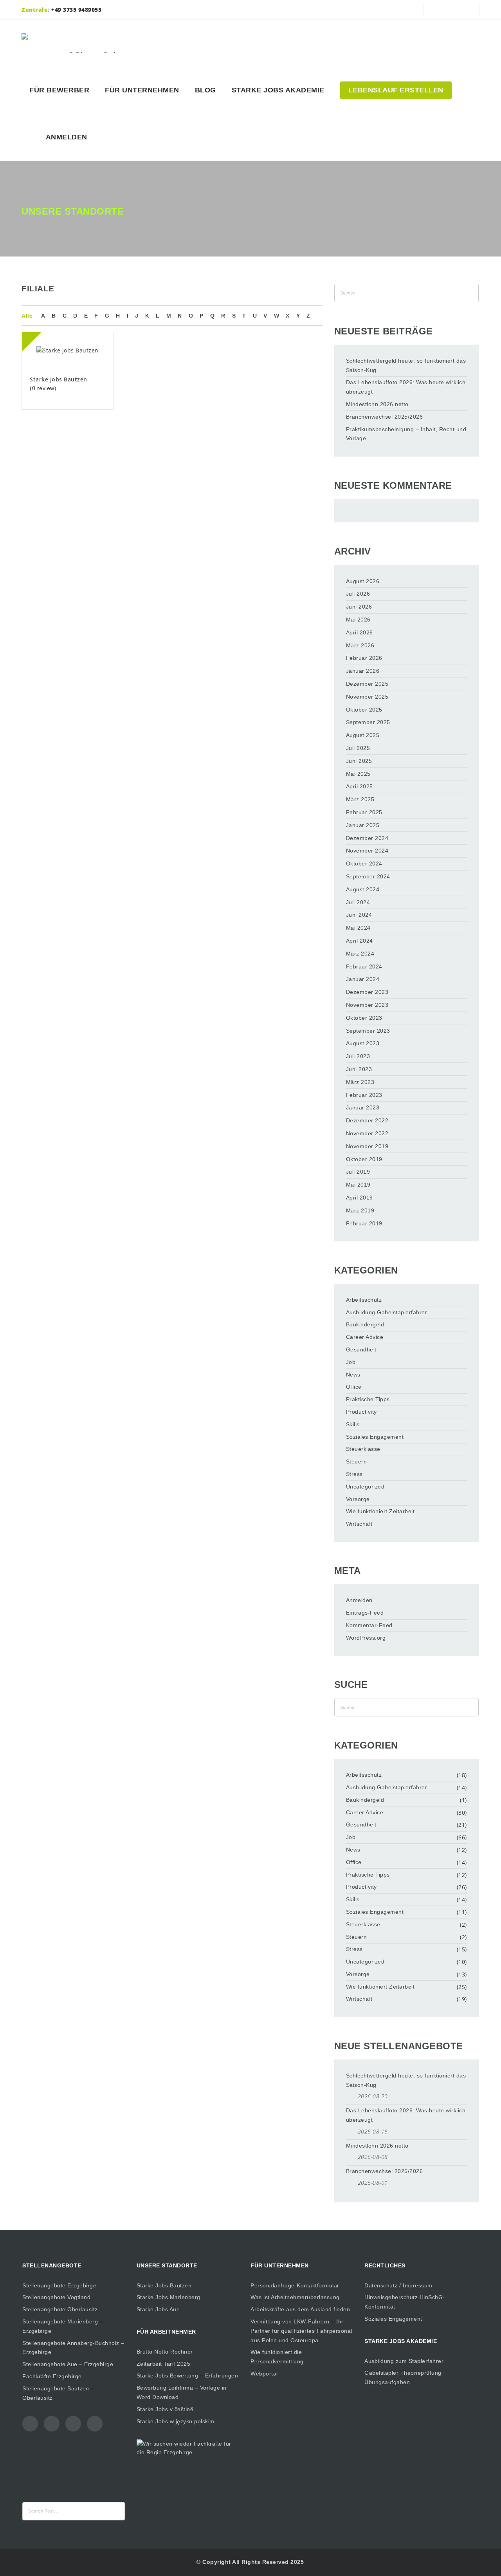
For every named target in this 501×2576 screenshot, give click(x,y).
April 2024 (360, 941)
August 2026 (363, 581)
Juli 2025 (358, 748)
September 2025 (368, 722)
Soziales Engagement (375, 1437)
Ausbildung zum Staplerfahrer (404, 2361)
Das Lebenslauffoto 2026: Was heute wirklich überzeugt (406, 387)
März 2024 (360, 954)
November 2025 (367, 697)
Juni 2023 (359, 1069)
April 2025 (360, 786)
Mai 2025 (358, 774)
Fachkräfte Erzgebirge (52, 2376)
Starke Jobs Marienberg (169, 2297)
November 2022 (367, 1133)
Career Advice (365, 1337)
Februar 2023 (364, 1095)
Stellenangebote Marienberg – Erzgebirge (63, 2326)
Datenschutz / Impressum (398, 2285)
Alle (27, 316)
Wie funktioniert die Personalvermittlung (277, 2357)
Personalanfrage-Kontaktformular (295, 2285)
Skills (353, 1424)
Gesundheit (361, 1349)
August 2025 (363, 735)
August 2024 (363, 889)
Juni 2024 (359, 915)
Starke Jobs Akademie (278, 90)
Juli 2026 (358, 594)
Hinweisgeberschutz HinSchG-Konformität (405, 2302)
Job (351, 1362)
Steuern (357, 1461)
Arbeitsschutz (364, 1300)
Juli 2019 (358, 1172)
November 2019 (367, 1146)
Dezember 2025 (367, 684)
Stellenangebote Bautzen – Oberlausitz (58, 2393)
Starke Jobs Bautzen (59, 379)
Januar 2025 (363, 825)
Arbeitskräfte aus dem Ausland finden (300, 2309)
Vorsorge (358, 1499)
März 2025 (360, 799)
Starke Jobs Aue (158, 2309)
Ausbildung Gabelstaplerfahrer (387, 1312)
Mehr (68, 334)
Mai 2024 (358, 928)
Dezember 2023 (367, 992)
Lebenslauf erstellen (396, 90)
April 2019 (360, 1198)
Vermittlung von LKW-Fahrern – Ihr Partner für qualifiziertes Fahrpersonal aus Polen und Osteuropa (301, 2331)
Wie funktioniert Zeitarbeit (380, 1511)
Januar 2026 (363, 671)
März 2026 (360, 645)
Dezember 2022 (367, 1120)
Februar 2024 (364, 966)
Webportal (264, 2374)
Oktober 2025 (364, 710)
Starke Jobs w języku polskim (176, 2421)
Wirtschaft (359, 1524)
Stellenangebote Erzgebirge (59, 2285)
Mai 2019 (358, 1185)
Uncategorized (365, 1487)
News (353, 1375)
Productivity (361, 1412)
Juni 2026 (359, 607)
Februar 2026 (364, 658)
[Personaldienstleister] (79, 43)
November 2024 (367, 851)
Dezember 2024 (367, 838)
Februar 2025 (364, 812)
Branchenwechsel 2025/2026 (385, 417)
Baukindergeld (365, 1324)
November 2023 (367, 1005)
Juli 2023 (358, 1056)
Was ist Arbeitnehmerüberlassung (295, 2297)
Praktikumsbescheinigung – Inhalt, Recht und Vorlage (406, 434)
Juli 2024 (358, 902)
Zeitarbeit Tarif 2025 (164, 2364)
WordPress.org (366, 1638)
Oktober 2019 (364, 1159)
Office (354, 1387)
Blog (205, 90)
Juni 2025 (359, 761)
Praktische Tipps (368, 1399)
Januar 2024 (363, 979)
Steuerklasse (363, 1449)
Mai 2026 (358, 620)
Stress (354, 1474)
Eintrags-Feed (365, 1613)
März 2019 (360, 1210)
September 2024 (368, 876)
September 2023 (368, 1031)
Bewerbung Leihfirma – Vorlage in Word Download (182, 2392)
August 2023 (363, 1043)
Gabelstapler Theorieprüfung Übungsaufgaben (403, 2377)
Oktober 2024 (364, 863)
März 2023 (360, 1082)
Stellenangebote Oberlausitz (60, 2309)
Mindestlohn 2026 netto (377, 404)
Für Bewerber (59, 90)
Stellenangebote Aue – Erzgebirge (68, 2364)
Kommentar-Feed (369, 1625)
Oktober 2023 (364, 1018)
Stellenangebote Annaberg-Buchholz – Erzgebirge (73, 2348)
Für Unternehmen (142, 90)
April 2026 (360, 632)
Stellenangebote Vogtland (56, 2297)
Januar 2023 (363, 1107)
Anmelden (65, 137)
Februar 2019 (364, 1223)
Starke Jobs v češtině (165, 2409)
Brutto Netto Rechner (165, 2352)
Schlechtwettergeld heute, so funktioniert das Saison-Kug (406, 365)
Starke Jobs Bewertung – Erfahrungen (187, 2375)
